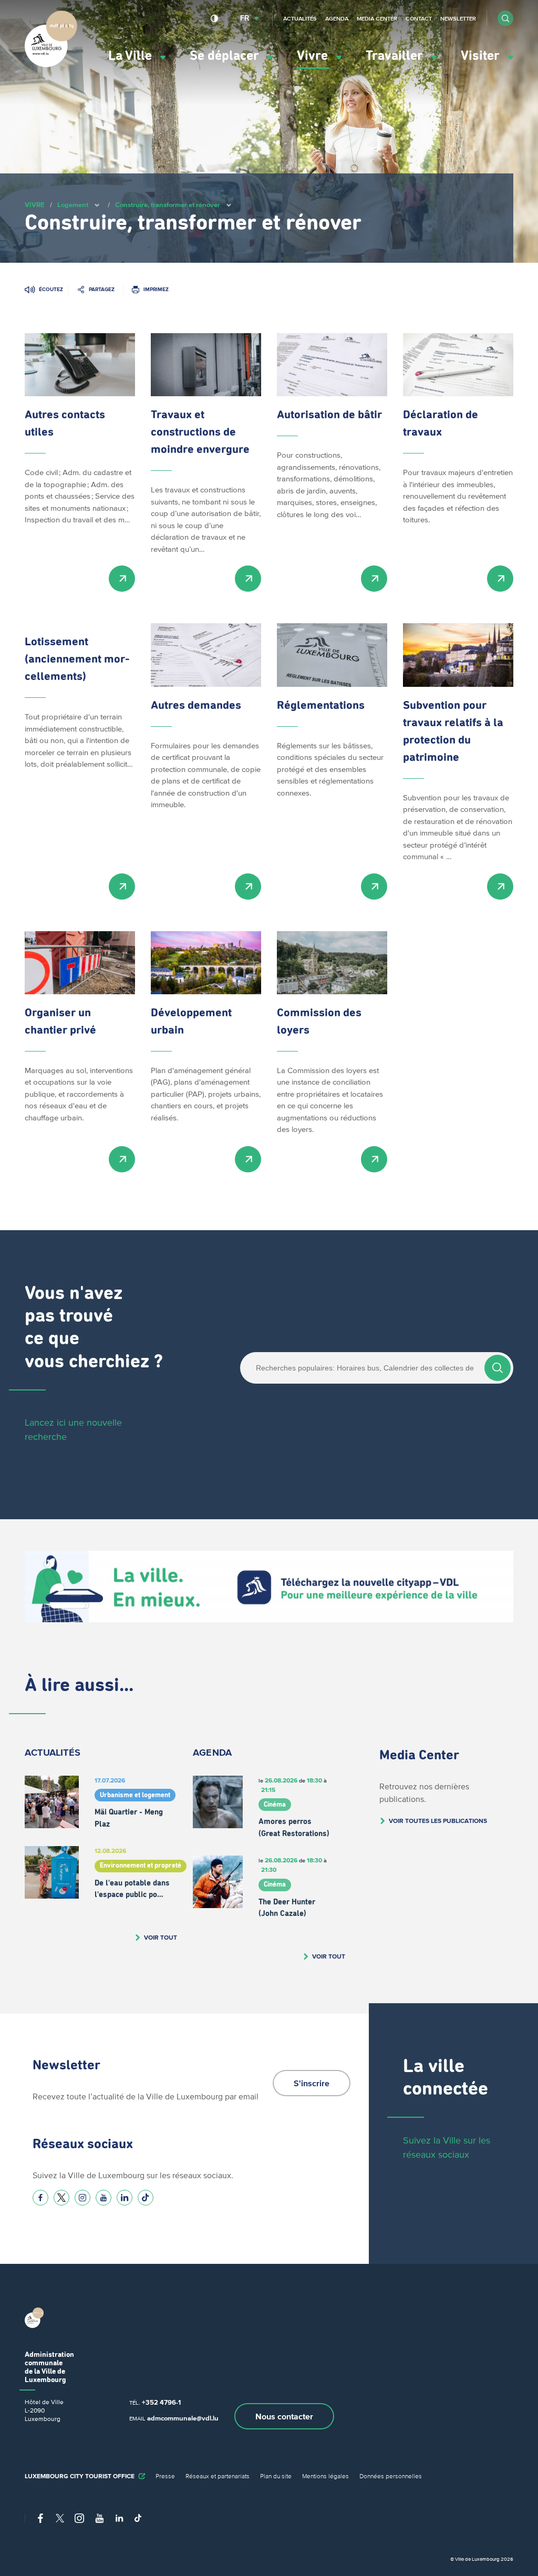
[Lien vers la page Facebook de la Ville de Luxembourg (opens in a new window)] (40, 2198)
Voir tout (161, 1937)
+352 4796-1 (161, 2402)
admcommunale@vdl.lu (183, 2418)
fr (245, 18)
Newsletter (458, 18)
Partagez (102, 289)
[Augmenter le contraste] (215, 18)
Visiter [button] (482, 56)
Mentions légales (325, 2476)
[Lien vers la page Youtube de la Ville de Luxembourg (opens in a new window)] (104, 2198)
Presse (165, 2476)
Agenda (337, 18)
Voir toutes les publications (438, 1821)
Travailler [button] (396, 56)
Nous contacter (284, 2416)
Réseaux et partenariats (218, 2476)
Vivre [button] (314, 56)
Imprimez (156, 289)
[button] (505, 18)
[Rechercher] (498, 1368)
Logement (73, 205)
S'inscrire (312, 2083)
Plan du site (276, 2476)
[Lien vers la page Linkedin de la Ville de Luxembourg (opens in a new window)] (125, 2198)
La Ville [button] (132, 56)
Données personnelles (391, 2476)
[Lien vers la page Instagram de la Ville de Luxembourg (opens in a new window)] (82, 2198)
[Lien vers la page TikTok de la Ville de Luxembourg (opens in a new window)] (146, 2198)
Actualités (300, 18)
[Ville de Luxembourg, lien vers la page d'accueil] (51, 65)
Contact (419, 18)
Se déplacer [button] (226, 56)
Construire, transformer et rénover (168, 205)
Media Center (377, 18)
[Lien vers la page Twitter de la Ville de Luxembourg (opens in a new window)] (61, 2198)
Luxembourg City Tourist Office (80, 2476)
